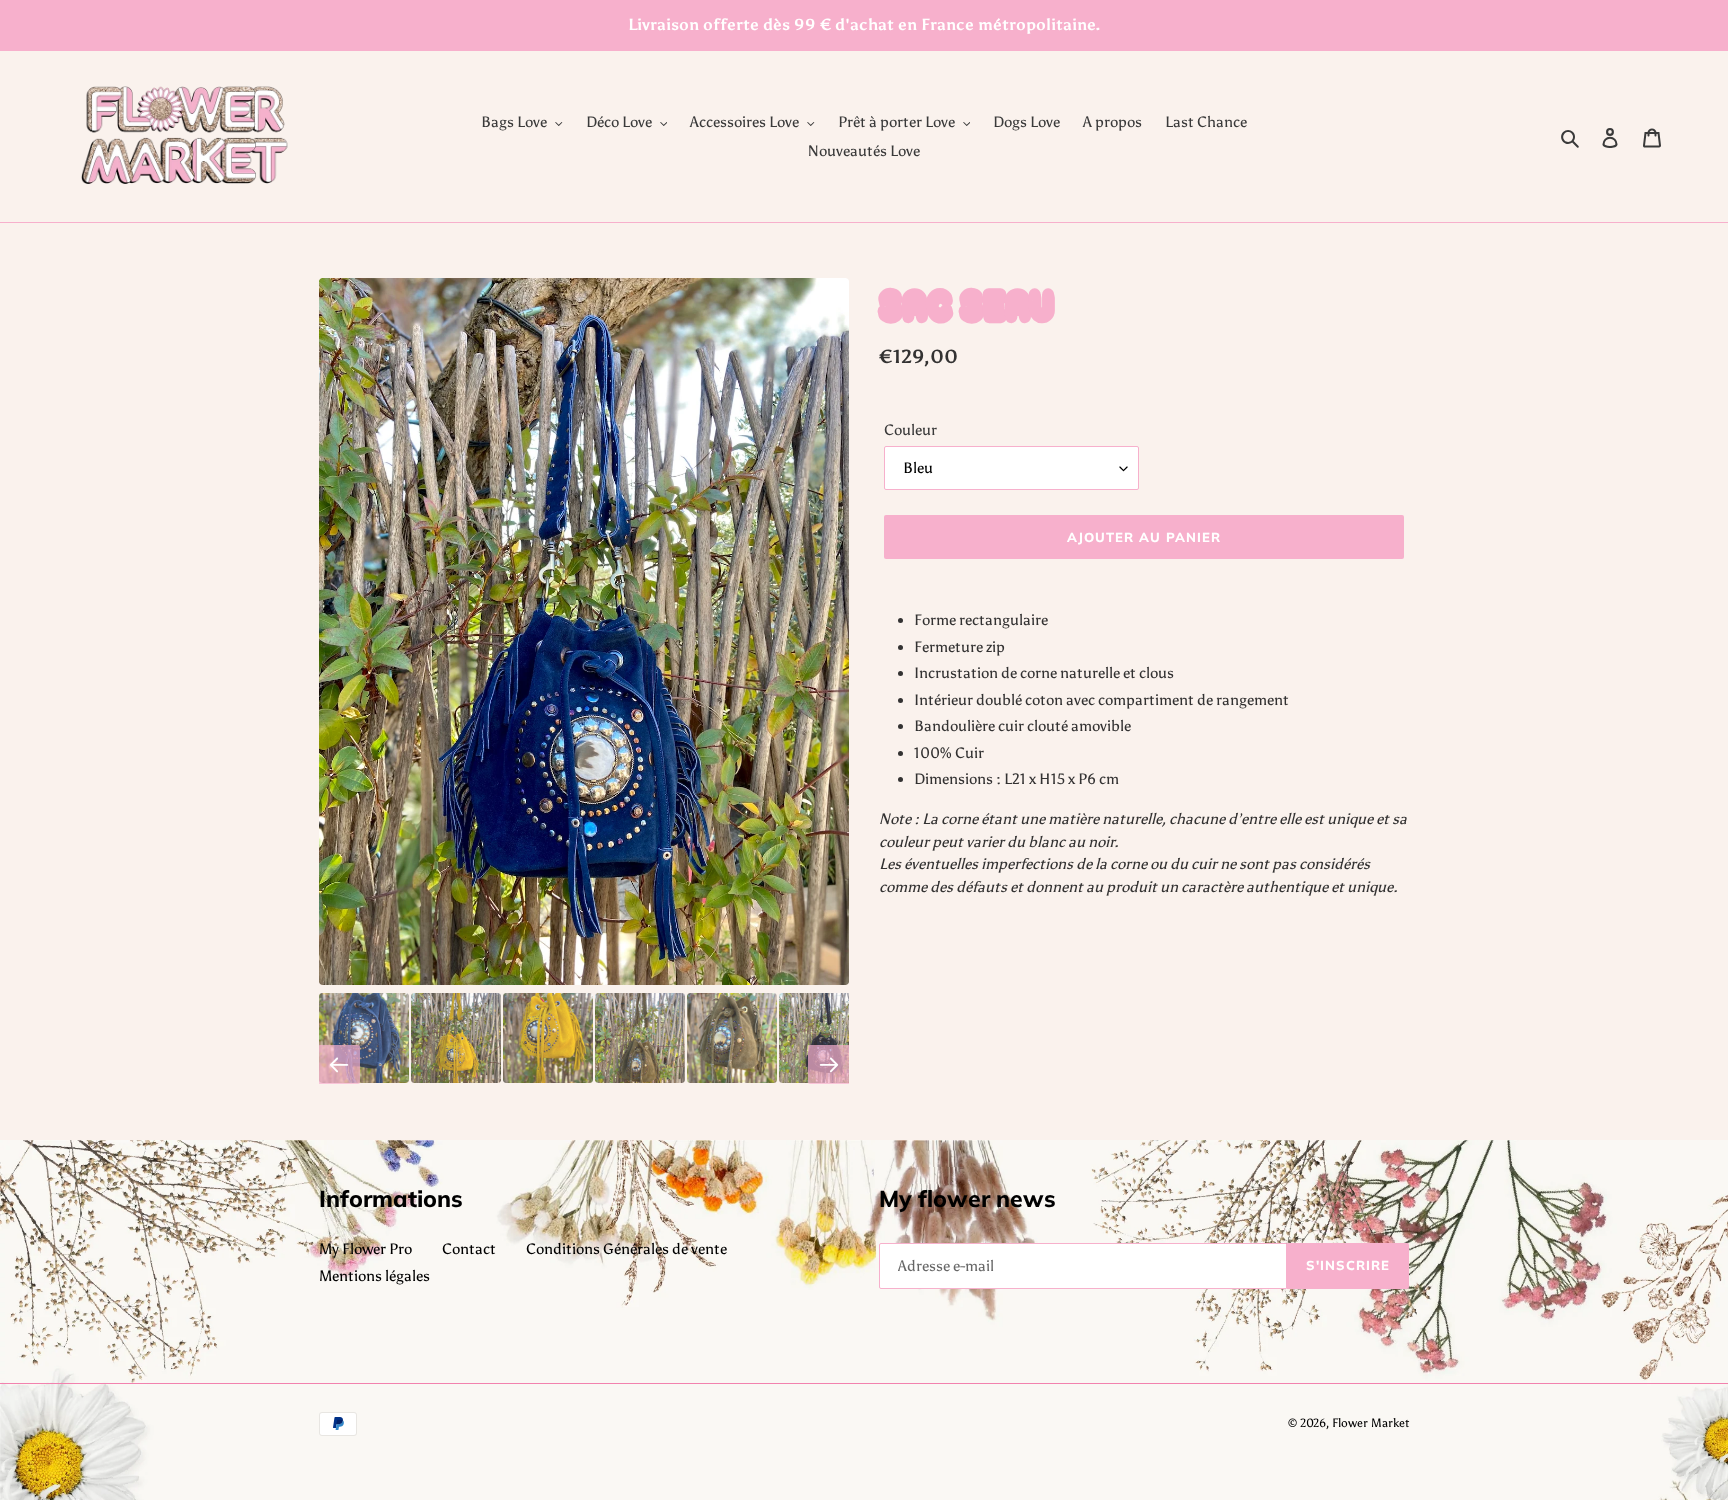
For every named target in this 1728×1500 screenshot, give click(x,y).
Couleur (910, 430)
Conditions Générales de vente (626, 1249)
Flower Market (1370, 1423)
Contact (469, 1249)
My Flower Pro (365, 1249)
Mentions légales (374, 1276)
